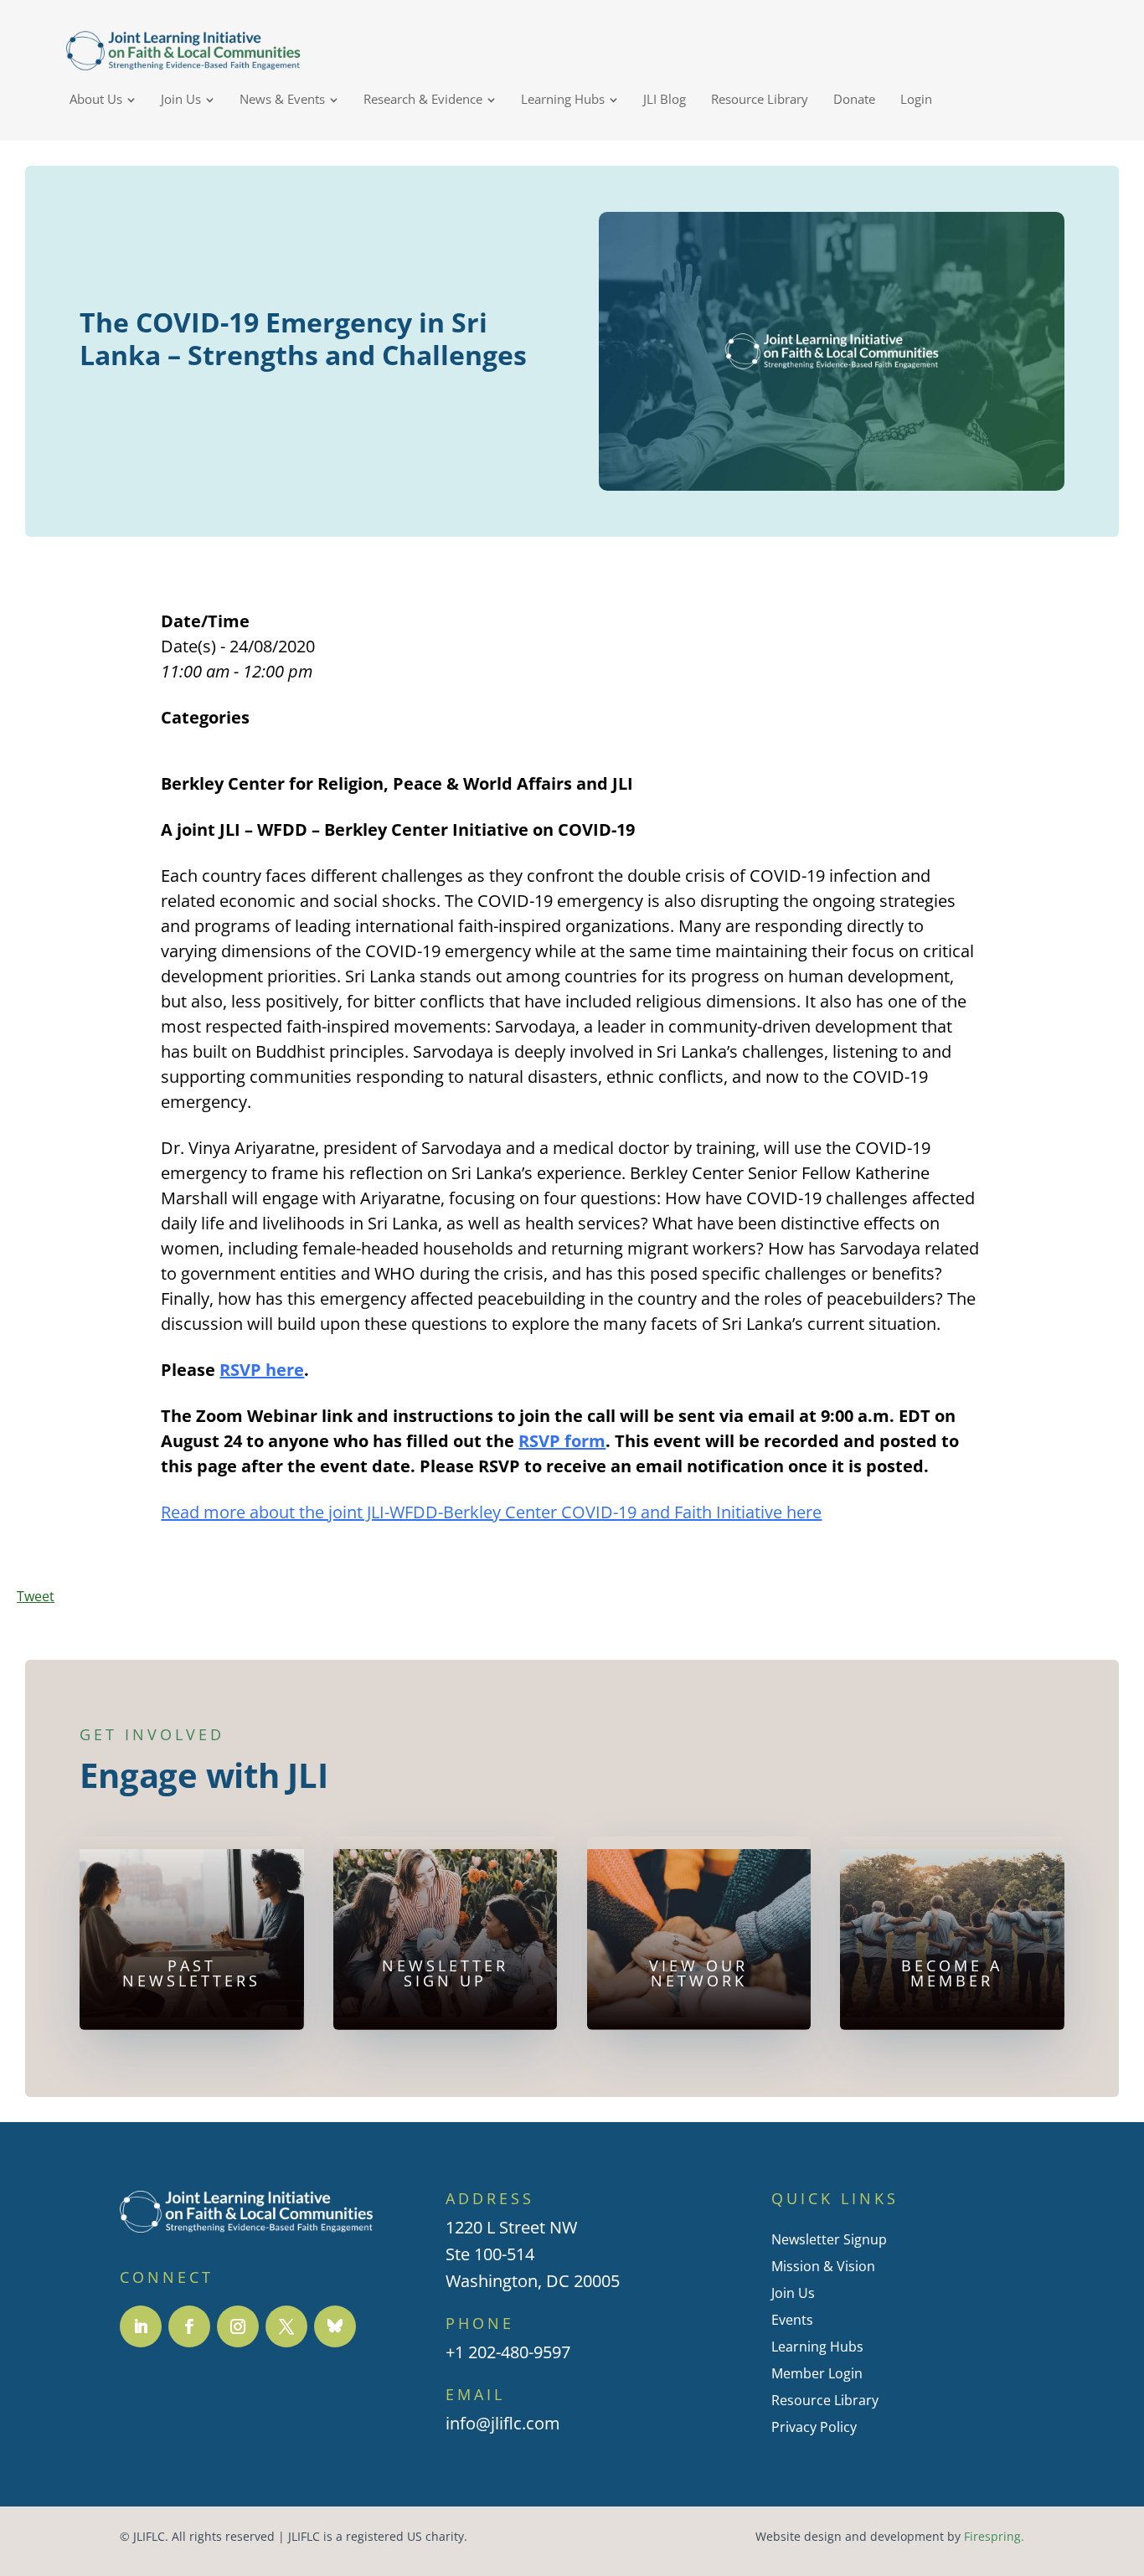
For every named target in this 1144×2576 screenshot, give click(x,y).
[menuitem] (103, 99)
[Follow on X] (286, 2326)
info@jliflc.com (503, 2423)
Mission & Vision (823, 2266)
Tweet (36, 1596)
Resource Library (825, 2400)
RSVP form (562, 1441)
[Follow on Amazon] (335, 2326)
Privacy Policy (814, 2427)
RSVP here (262, 1370)
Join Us (793, 2293)
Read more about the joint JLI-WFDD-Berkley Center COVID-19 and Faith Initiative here (491, 1512)
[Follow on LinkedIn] (141, 2326)
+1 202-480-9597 (508, 2352)
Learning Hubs (817, 2347)
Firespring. (994, 2537)
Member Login (817, 2373)
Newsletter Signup (829, 2239)
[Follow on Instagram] (238, 2326)
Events (792, 2320)
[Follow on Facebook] (189, 2326)
